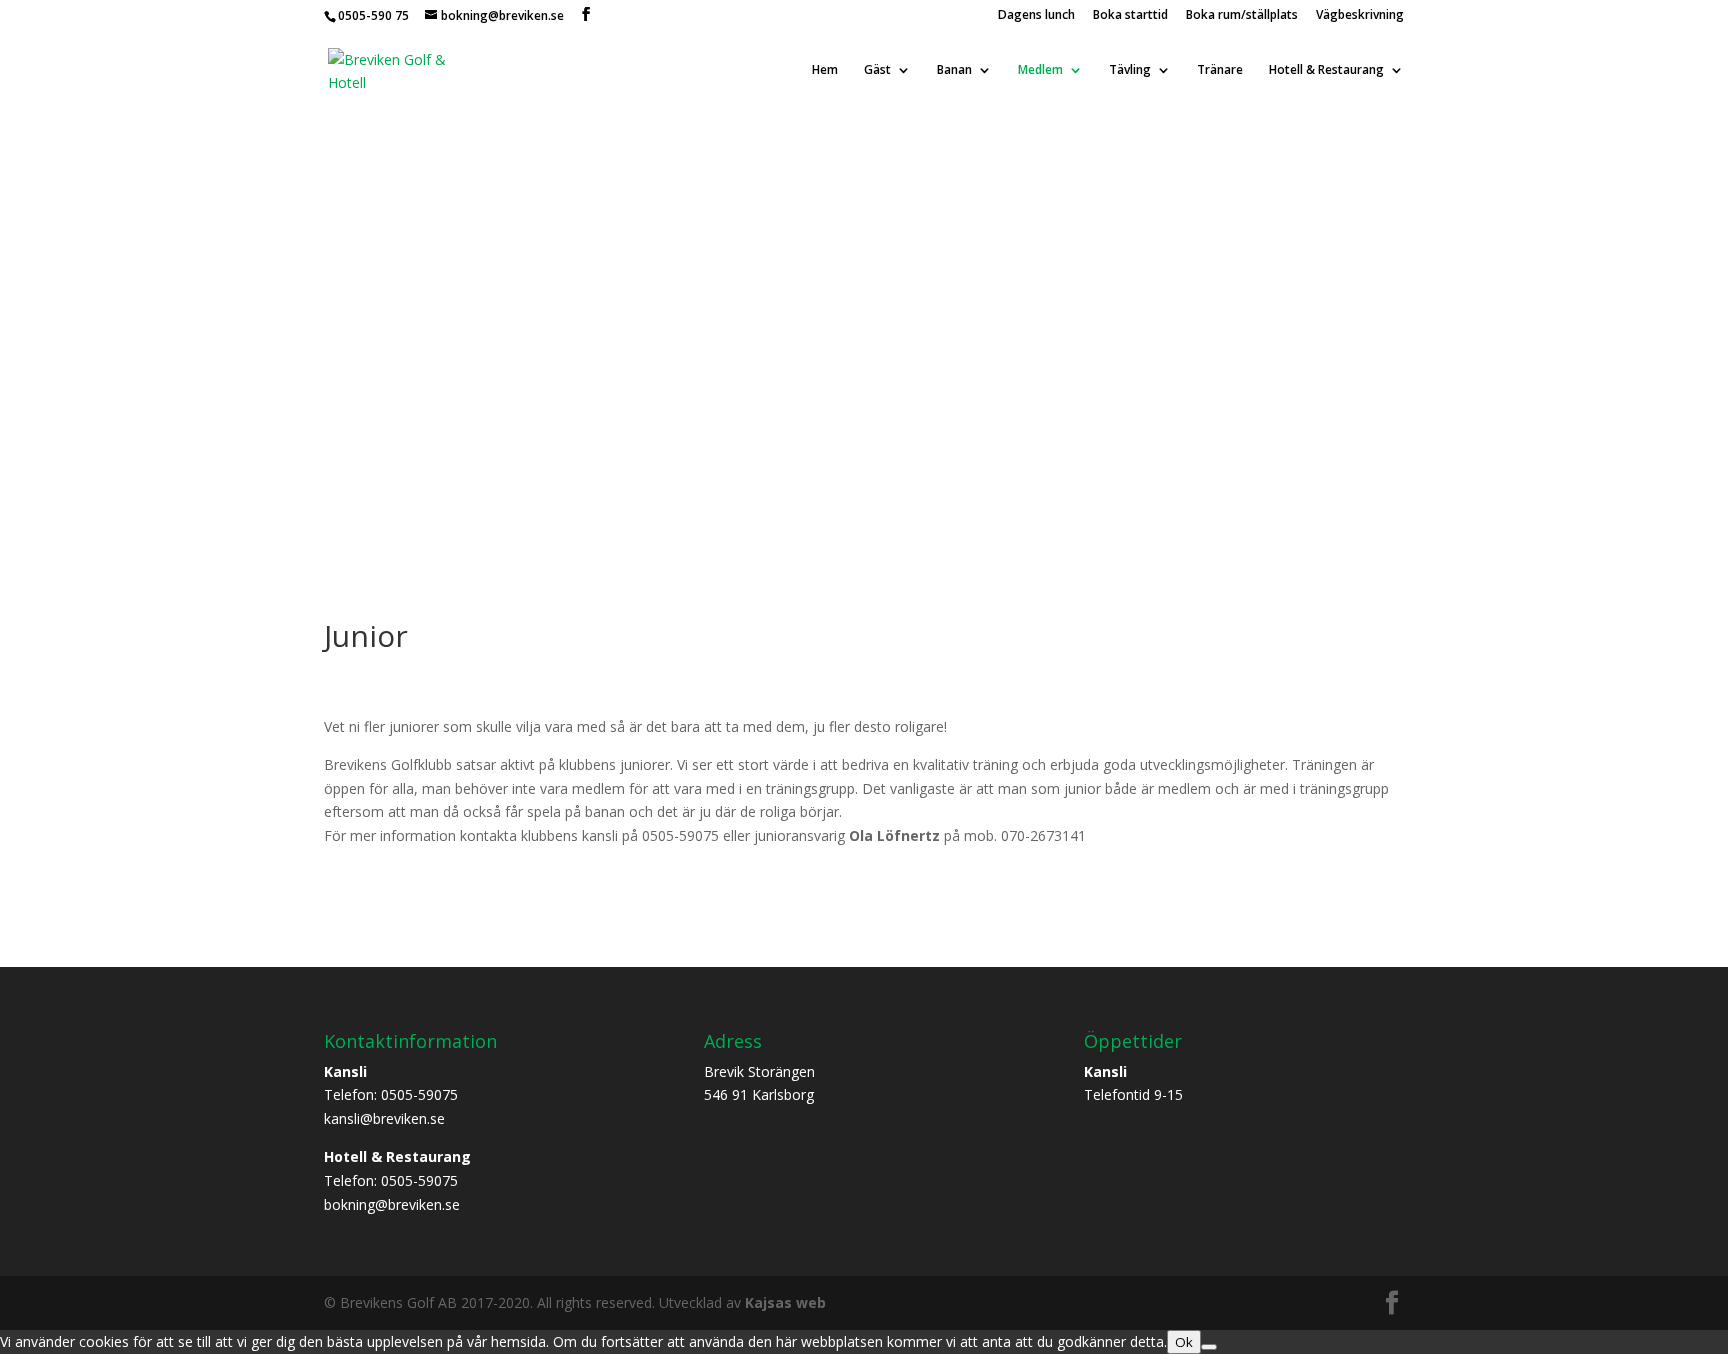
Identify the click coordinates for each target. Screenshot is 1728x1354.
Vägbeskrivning (1360, 16)
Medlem (1040, 70)
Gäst (877, 70)
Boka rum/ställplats (1242, 16)
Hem (825, 70)
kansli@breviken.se (384, 1118)
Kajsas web (785, 1302)
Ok (1184, 1342)
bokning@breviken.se (392, 1204)
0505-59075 (419, 1094)
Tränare (1220, 70)
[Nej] (1209, 1347)
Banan (954, 70)
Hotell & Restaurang (1326, 70)
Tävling (1130, 70)
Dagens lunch (1036, 16)
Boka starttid (1130, 16)
